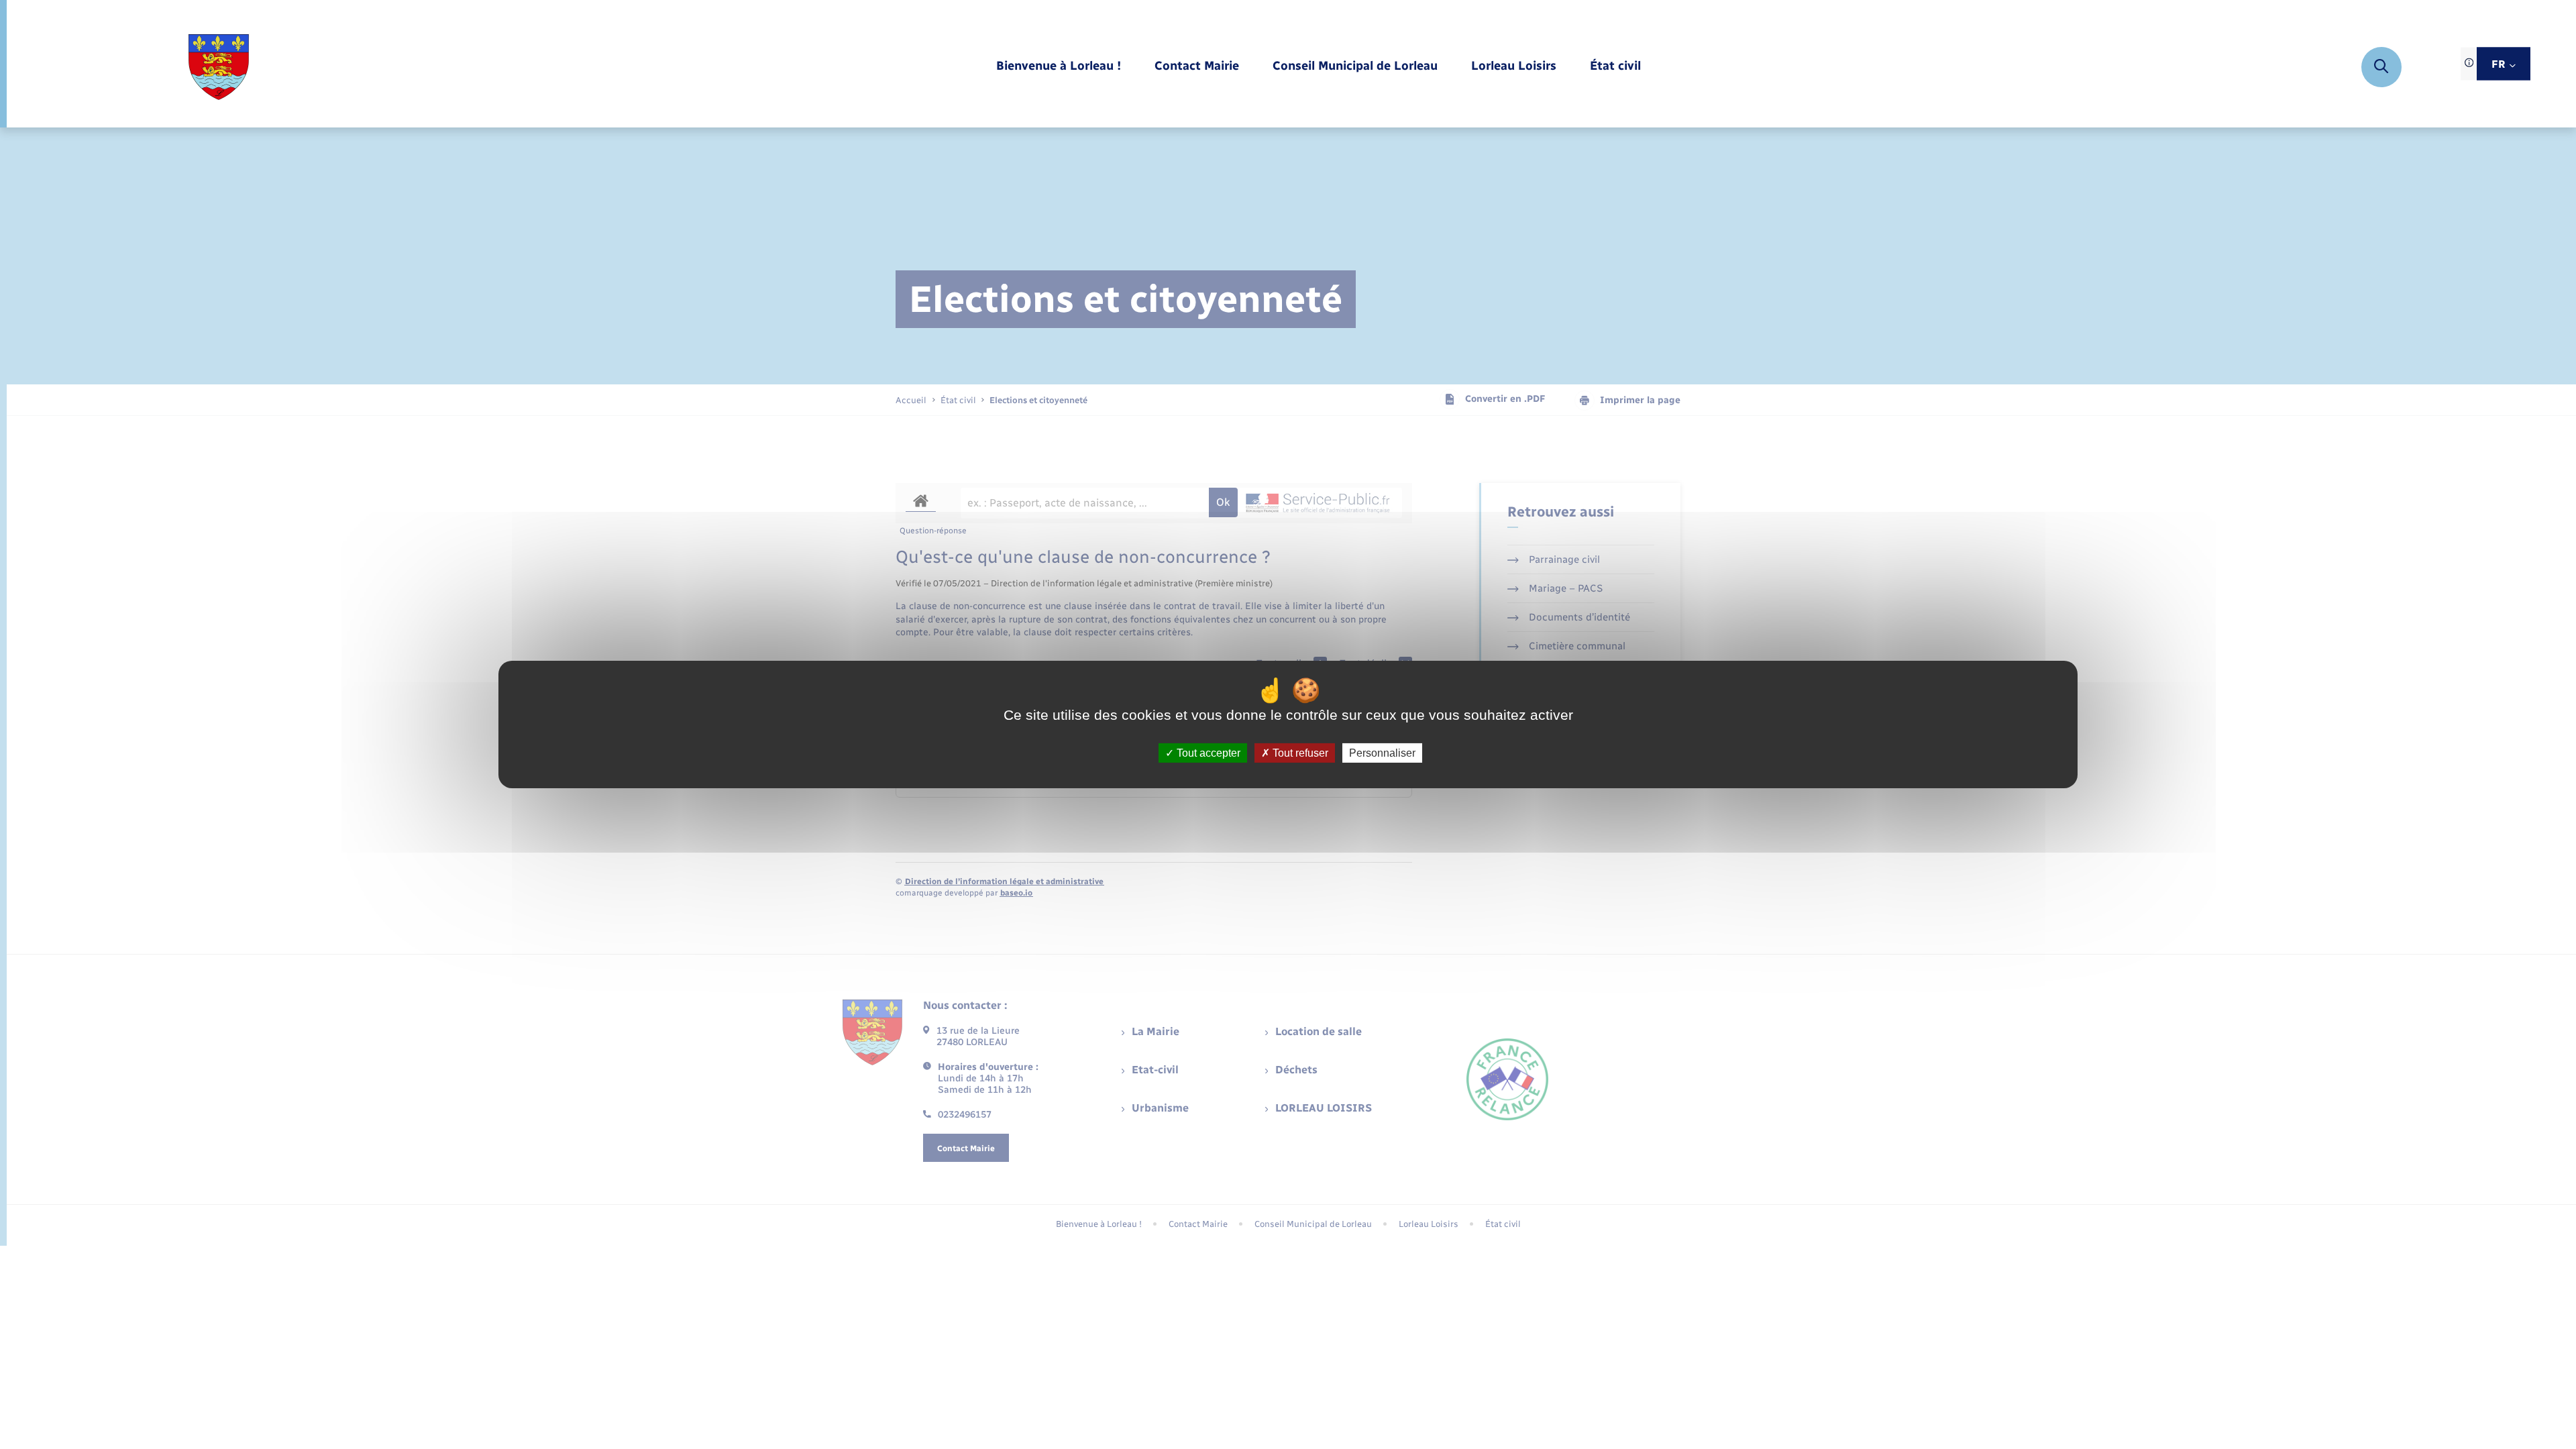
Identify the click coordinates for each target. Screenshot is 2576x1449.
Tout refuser (1299, 753)
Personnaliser (1382, 753)
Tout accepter (1207, 753)
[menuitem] (1059, 67)
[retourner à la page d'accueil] (218, 67)
